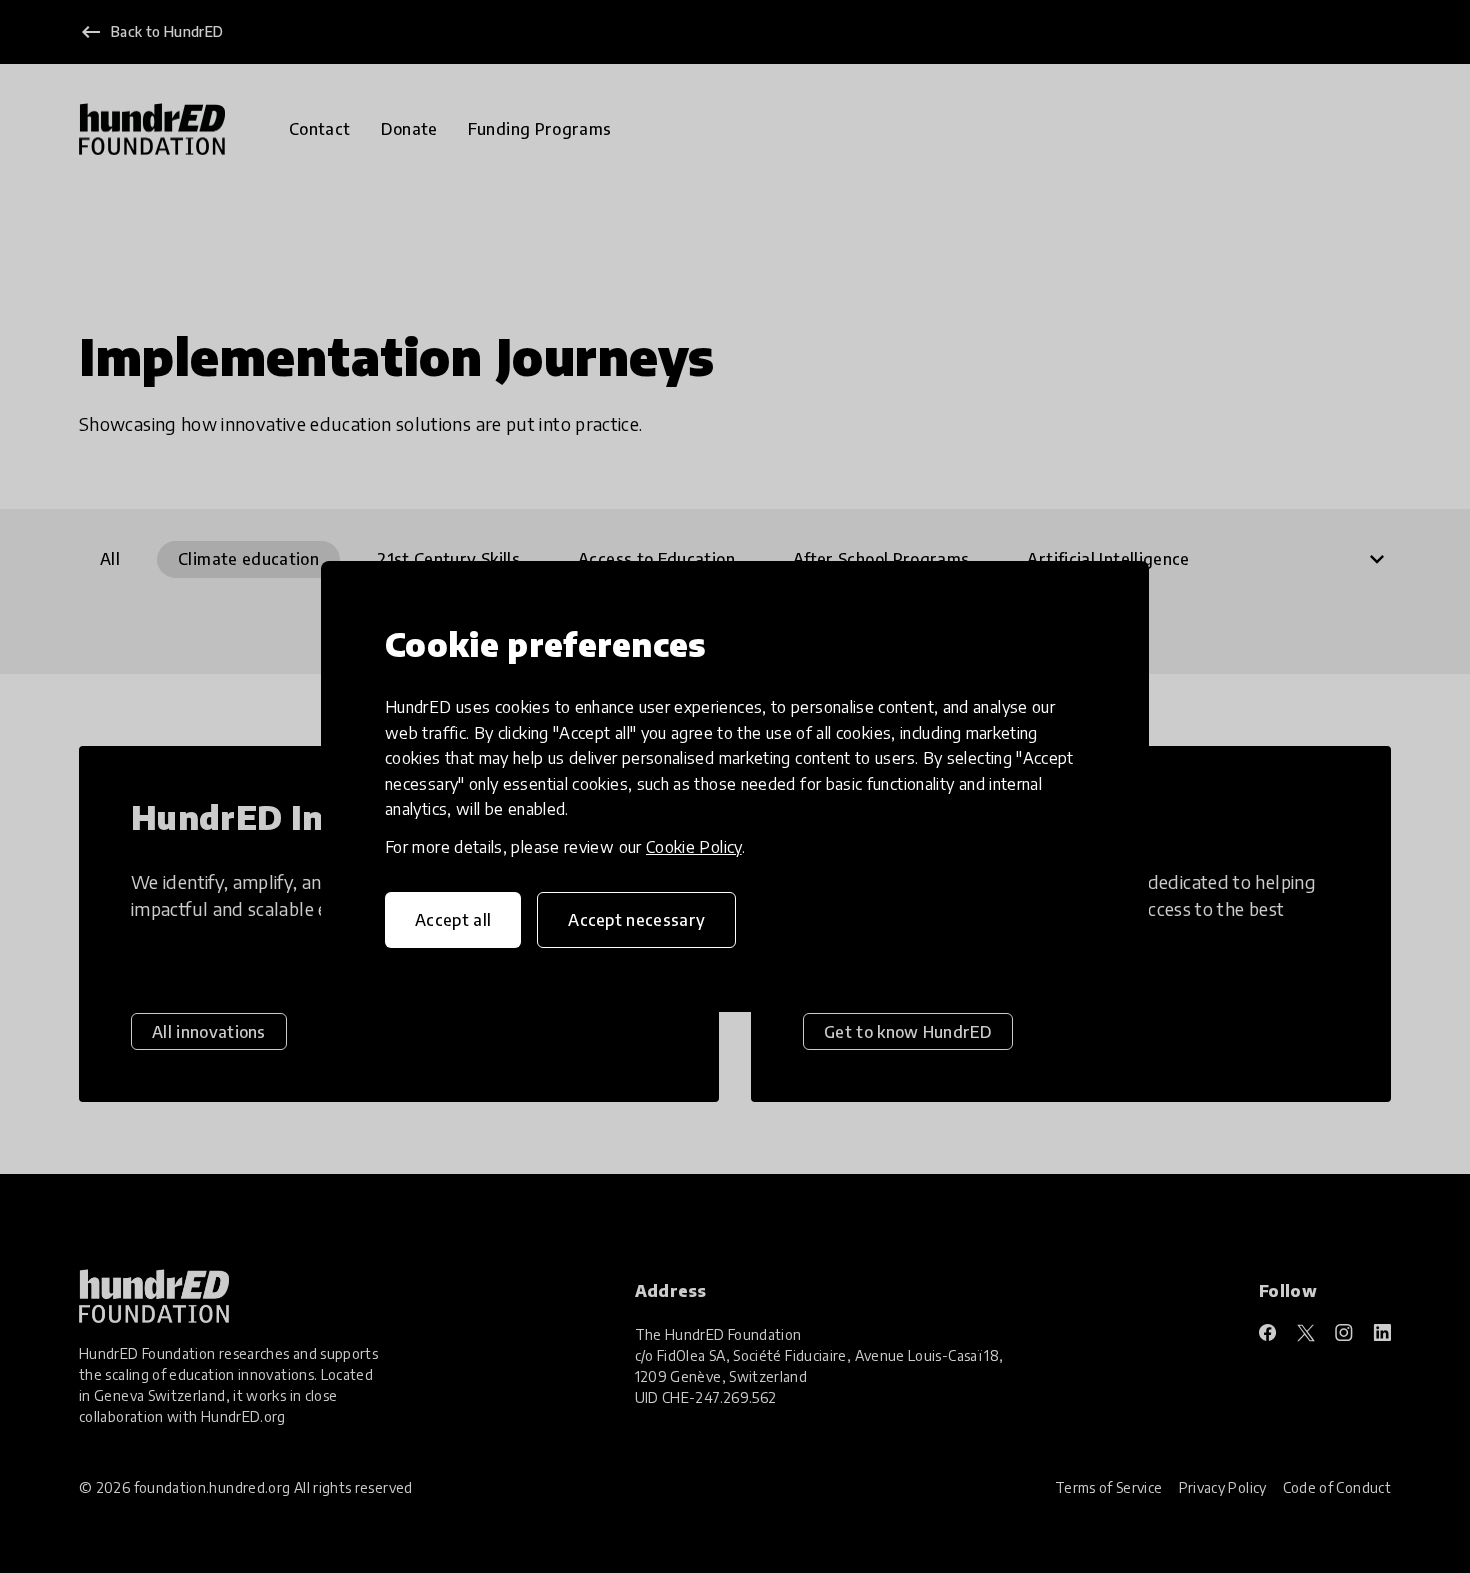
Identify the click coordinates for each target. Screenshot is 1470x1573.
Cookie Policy (694, 847)
